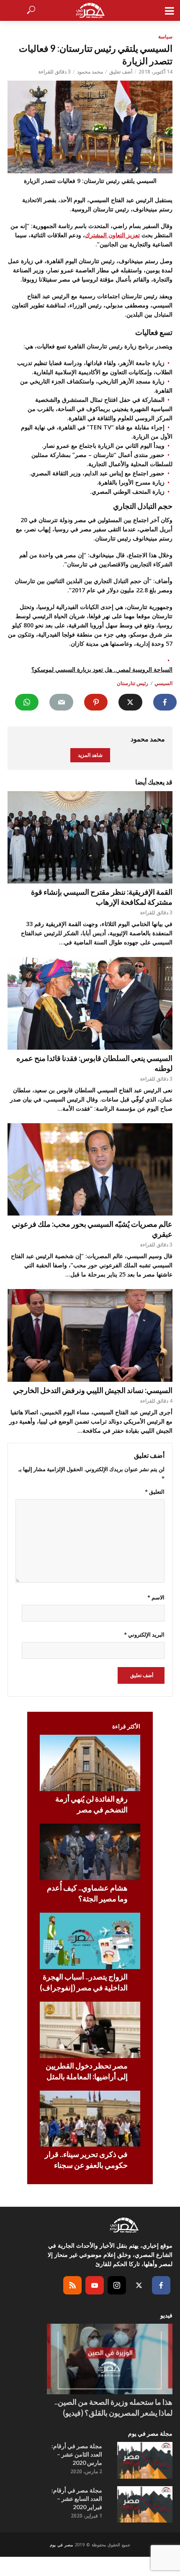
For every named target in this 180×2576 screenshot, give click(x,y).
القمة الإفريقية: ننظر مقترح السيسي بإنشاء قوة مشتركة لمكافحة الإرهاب (102, 897)
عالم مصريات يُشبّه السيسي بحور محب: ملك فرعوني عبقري (92, 1229)
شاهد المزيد (90, 755)
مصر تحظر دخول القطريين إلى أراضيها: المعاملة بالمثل (87, 2071)
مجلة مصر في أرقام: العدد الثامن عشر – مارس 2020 (77, 2454)
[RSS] (72, 2285)
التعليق (155, 1492)
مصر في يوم (61, 2545)
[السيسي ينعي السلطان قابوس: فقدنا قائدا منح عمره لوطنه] (90, 1003)
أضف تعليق (121, 72)
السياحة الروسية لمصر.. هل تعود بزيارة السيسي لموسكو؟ (102, 669)
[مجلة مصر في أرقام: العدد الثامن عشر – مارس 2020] (145, 2460)
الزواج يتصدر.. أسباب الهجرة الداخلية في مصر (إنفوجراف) (84, 1982)
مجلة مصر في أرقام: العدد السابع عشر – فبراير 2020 (77, 2499)
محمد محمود (90, 72)
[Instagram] (117, 2285)
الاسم (156, 1597)
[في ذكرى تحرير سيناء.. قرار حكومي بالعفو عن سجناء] (90, 2119)
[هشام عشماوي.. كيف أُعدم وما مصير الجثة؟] (90, 1852)
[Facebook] (161, 2285)
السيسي (163, 683)
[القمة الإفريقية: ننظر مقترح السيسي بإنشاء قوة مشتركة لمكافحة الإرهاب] (90, 838)
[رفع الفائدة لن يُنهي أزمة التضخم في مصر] (90, 1763)
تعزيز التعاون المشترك (112, 235)
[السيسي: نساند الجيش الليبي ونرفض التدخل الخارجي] (90, 1335)
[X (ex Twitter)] (139, 2285)
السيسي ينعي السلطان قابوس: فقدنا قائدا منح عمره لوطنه (94, 1063)
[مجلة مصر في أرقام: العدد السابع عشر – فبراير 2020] (145, 2505)
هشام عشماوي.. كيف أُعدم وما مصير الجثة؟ (87, 1893)
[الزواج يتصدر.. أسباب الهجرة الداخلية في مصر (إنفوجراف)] (90, 1941)
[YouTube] (95, 2285)
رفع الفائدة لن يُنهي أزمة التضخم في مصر (91, 1804)
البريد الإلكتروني (144, 1634)
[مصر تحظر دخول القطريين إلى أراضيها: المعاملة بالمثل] (90, 2030)
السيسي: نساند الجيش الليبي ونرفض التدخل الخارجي (93, 1390)
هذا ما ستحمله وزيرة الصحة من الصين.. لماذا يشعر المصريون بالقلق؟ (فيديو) (113, 2407)
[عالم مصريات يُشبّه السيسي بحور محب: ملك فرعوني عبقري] (90, 1170)
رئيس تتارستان (132, 683)
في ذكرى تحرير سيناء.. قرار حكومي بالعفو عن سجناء (86, 2160)
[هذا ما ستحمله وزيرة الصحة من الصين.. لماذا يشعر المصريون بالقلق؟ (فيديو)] (110, 2359)
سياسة (165, 37)
